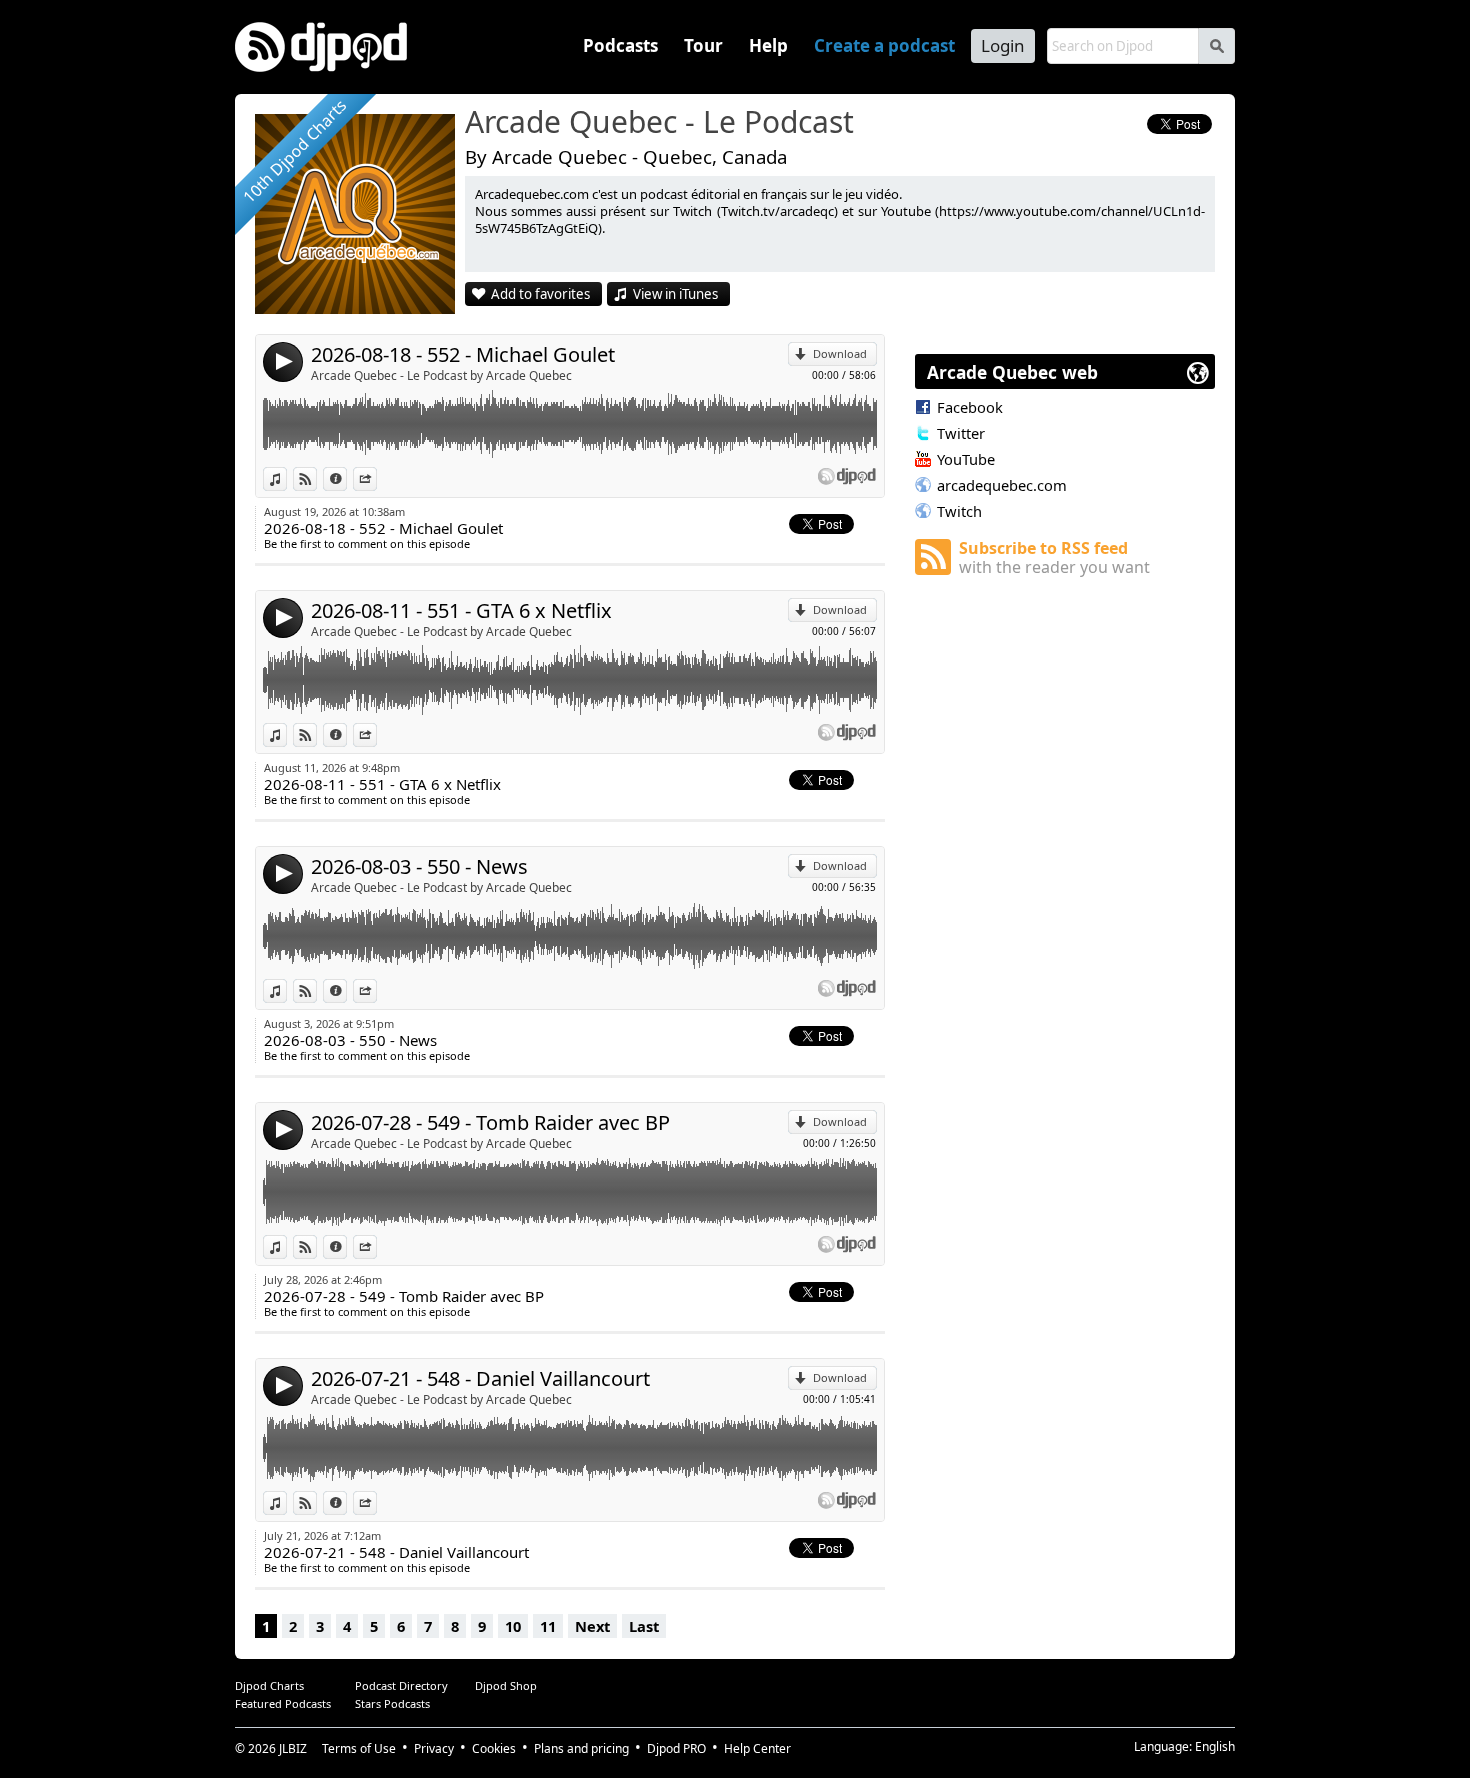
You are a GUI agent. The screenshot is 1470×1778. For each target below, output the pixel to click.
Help (768, 45)
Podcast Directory (401, 1685)
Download (840, 353)
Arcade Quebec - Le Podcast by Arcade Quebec (441, 375)
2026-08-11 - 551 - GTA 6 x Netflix (461, 610)
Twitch (959, 511)
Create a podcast (884, 45)
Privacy (434, 1748)
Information (346, 478)
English (1215, 1746)
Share (376, 478)
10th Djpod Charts (294, 150)
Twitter (961, 433)
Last (644, 1626)
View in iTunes (675, 294)
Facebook (970, 407)
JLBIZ (293, 1748)
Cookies (494, 1748)
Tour (703, 45)
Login (1003, 45)
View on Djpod (316, 478)
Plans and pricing (581, 1748)
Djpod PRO (676, 1748)
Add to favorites (540, 294)
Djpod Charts (269, 1685)
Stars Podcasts (392, 1703)
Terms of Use (359, 1748)
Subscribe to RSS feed (1054, 557)
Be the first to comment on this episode (367, 543)
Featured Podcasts (283, 1703)
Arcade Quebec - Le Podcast (659, 123)
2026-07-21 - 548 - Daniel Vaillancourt (480, 1378)
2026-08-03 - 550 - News (419, 866)
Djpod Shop (506, 1685)
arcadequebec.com (1002, 485)
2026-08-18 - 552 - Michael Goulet (463, 354)
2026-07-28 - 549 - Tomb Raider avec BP (490, 1122)
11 (548, 1626)
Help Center (757, 1748)
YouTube (966, 459)
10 (513, 1626)
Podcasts (620, 45)
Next (592, 1626)
